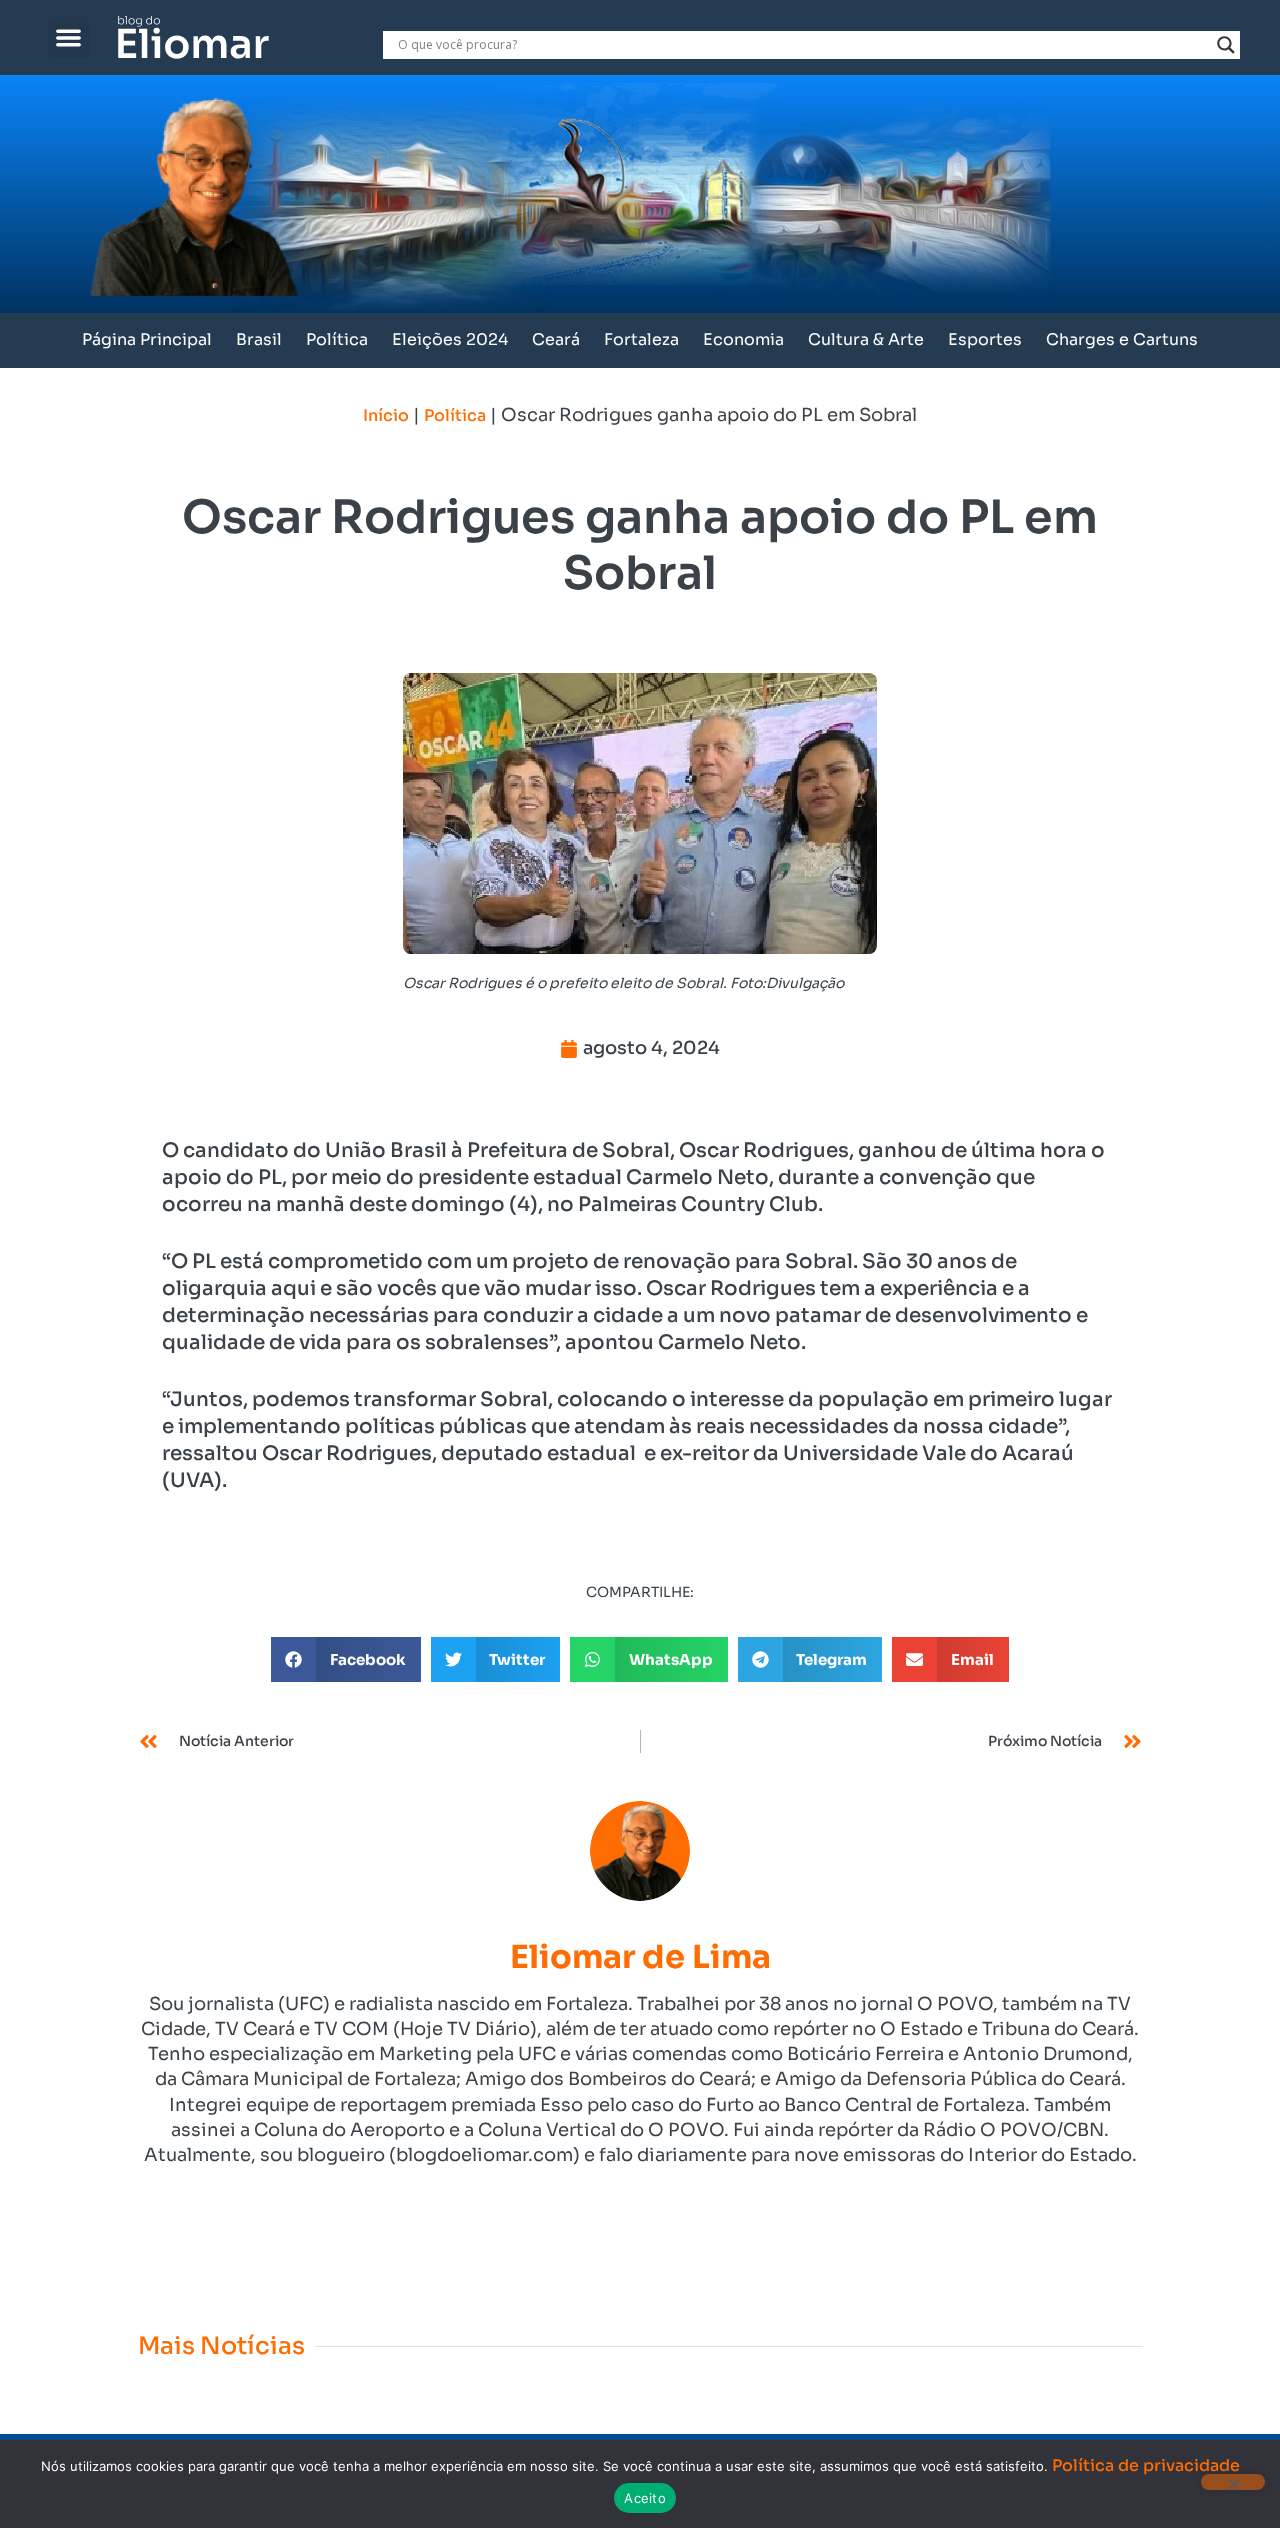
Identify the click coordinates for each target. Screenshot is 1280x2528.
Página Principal (147, 339)
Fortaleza (641, 339)
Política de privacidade (1146, 2465)
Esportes (985, 339)
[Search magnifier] (1226, 45)
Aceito (645, 2498)
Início (386, 415)
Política (337, 339)
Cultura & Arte (866, 339)
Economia (743, 339)
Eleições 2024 (450, 339)
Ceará (556, 339)
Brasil (259, 339)
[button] (68, 37)
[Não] (1233, 2482)
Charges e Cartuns (1122, 339)
